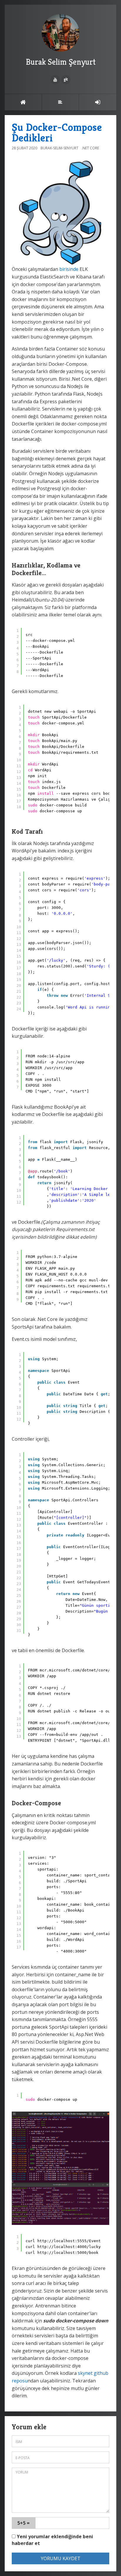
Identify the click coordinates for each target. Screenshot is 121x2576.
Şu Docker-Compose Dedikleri (57, 133)
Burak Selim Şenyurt (61, 62)
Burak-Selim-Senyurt (59, 148)
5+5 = (23, 2523)
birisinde (69, 269)
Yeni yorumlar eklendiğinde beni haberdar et (52, 2540)
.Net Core (90, 148)
